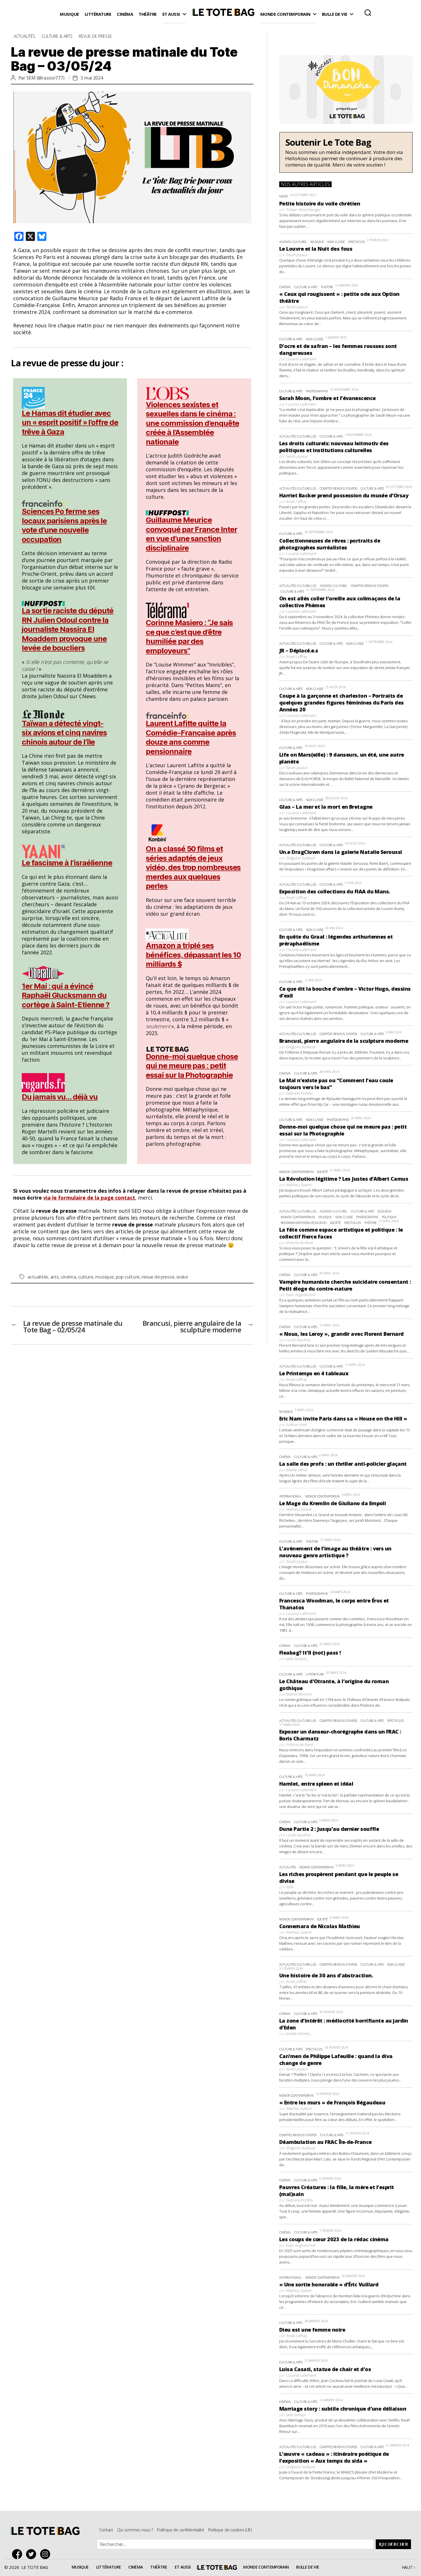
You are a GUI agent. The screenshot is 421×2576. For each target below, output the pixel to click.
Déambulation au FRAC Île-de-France (325, 2142)
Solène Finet (296, 1424)
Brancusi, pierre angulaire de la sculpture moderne (344, 1041)
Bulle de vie (335, 14)
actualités (38, 1277)
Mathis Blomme (299, 1694)
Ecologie (384, 1211)
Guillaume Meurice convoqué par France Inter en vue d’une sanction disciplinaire (191, 534)
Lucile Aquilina (298, 1340)
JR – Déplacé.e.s (299, 650)
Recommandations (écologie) (304, 1223)
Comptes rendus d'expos (338, 488)
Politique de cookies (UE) (230, 2530)
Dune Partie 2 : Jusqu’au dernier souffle (329, 1829)
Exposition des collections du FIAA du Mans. (335, 891)
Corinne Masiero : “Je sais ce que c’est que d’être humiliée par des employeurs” (189, 637)
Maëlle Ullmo (297, 1470)
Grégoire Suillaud (300, 858)
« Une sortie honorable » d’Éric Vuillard (329, 2284)
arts (55, 1277)
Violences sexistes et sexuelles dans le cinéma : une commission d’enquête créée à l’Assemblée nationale (192, 423)
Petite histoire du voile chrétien (320, 203)
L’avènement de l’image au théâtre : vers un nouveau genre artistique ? (335, 1552)
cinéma (68, 1277)
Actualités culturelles (298, 436)
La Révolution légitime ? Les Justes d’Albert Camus (344, 1179)
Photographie (317, 391)
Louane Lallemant (301, 359)
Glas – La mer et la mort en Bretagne (326, 807)
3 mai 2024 (92, 78)
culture (86, 1277)
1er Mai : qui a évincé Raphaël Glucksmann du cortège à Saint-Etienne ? (66, 995)
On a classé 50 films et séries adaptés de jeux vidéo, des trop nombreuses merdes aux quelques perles (193, 867)
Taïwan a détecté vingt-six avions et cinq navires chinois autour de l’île (64, 733)
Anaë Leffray (296, 501)
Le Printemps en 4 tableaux (314, 1373)
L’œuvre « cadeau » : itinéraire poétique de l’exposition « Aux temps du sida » (334, 2457)
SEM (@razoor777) (45, 78)
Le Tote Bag (223, 14)
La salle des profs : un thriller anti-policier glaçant (343, 1464)
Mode (284, 196)
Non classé (336, 242)
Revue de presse (95, 36)
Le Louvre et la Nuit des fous (316, 249)
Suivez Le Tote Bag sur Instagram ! (47, 2554)
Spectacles (357, 242)
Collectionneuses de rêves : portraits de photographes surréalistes (330, 544)
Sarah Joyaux (297, 255)
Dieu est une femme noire (312, 2330)
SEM (289, 1887)
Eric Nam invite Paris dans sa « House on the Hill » (343, 1418)
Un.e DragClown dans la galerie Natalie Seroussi (341, 852)
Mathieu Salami (299, 1185)
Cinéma (125, 14)
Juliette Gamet (297, 2033)
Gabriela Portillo (299, 1093)
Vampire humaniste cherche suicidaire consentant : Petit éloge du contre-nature (345, 1285)
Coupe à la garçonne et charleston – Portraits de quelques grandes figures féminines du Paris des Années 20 (342, 703)
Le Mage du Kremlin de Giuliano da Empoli (333, 1503)
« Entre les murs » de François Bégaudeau (332, 2102)
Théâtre (148, 14)
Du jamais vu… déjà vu (60, 1097)
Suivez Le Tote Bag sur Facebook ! (18, 2554)
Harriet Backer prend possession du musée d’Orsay (344, 495)
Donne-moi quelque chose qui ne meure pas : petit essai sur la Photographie (192, 1066)
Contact (106, 2530)
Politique (389, 1217)
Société (322, 1172)
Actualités (24, 36)
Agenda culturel (293, 242)
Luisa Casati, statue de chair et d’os (325, 2369)
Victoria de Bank (299, 1243)
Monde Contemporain (285, 14)
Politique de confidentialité (180, 2530)
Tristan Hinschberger (303, 209)
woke (182, 1277)
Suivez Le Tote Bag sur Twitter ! (33, 2554)
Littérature (98, 14)
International (291, 1496)
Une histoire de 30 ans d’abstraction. (326, 1975)
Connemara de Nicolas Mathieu (320, 1926)
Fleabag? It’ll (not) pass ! (310, 1653)
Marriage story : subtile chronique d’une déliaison (343, 2409)
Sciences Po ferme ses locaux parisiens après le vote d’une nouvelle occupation (64, 525)
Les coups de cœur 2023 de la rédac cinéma (334, 2239)
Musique (69, 14)
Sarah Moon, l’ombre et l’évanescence (327, 398)
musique (104, 1277)
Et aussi (171, 14)
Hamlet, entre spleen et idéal (316, 1784)
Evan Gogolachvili (300, 1295)
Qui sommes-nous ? (135, 2530)
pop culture (128, 1277)
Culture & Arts (57, 36)
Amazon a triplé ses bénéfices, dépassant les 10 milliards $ (193, 955)
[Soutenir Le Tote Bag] (346, 152)
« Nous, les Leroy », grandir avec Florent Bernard (342, 1334)
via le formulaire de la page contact (89, 1198)
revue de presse (158, 1277)
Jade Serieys (296, 1659)
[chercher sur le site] (368, 13)
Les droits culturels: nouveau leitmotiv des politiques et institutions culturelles (334, 447)
